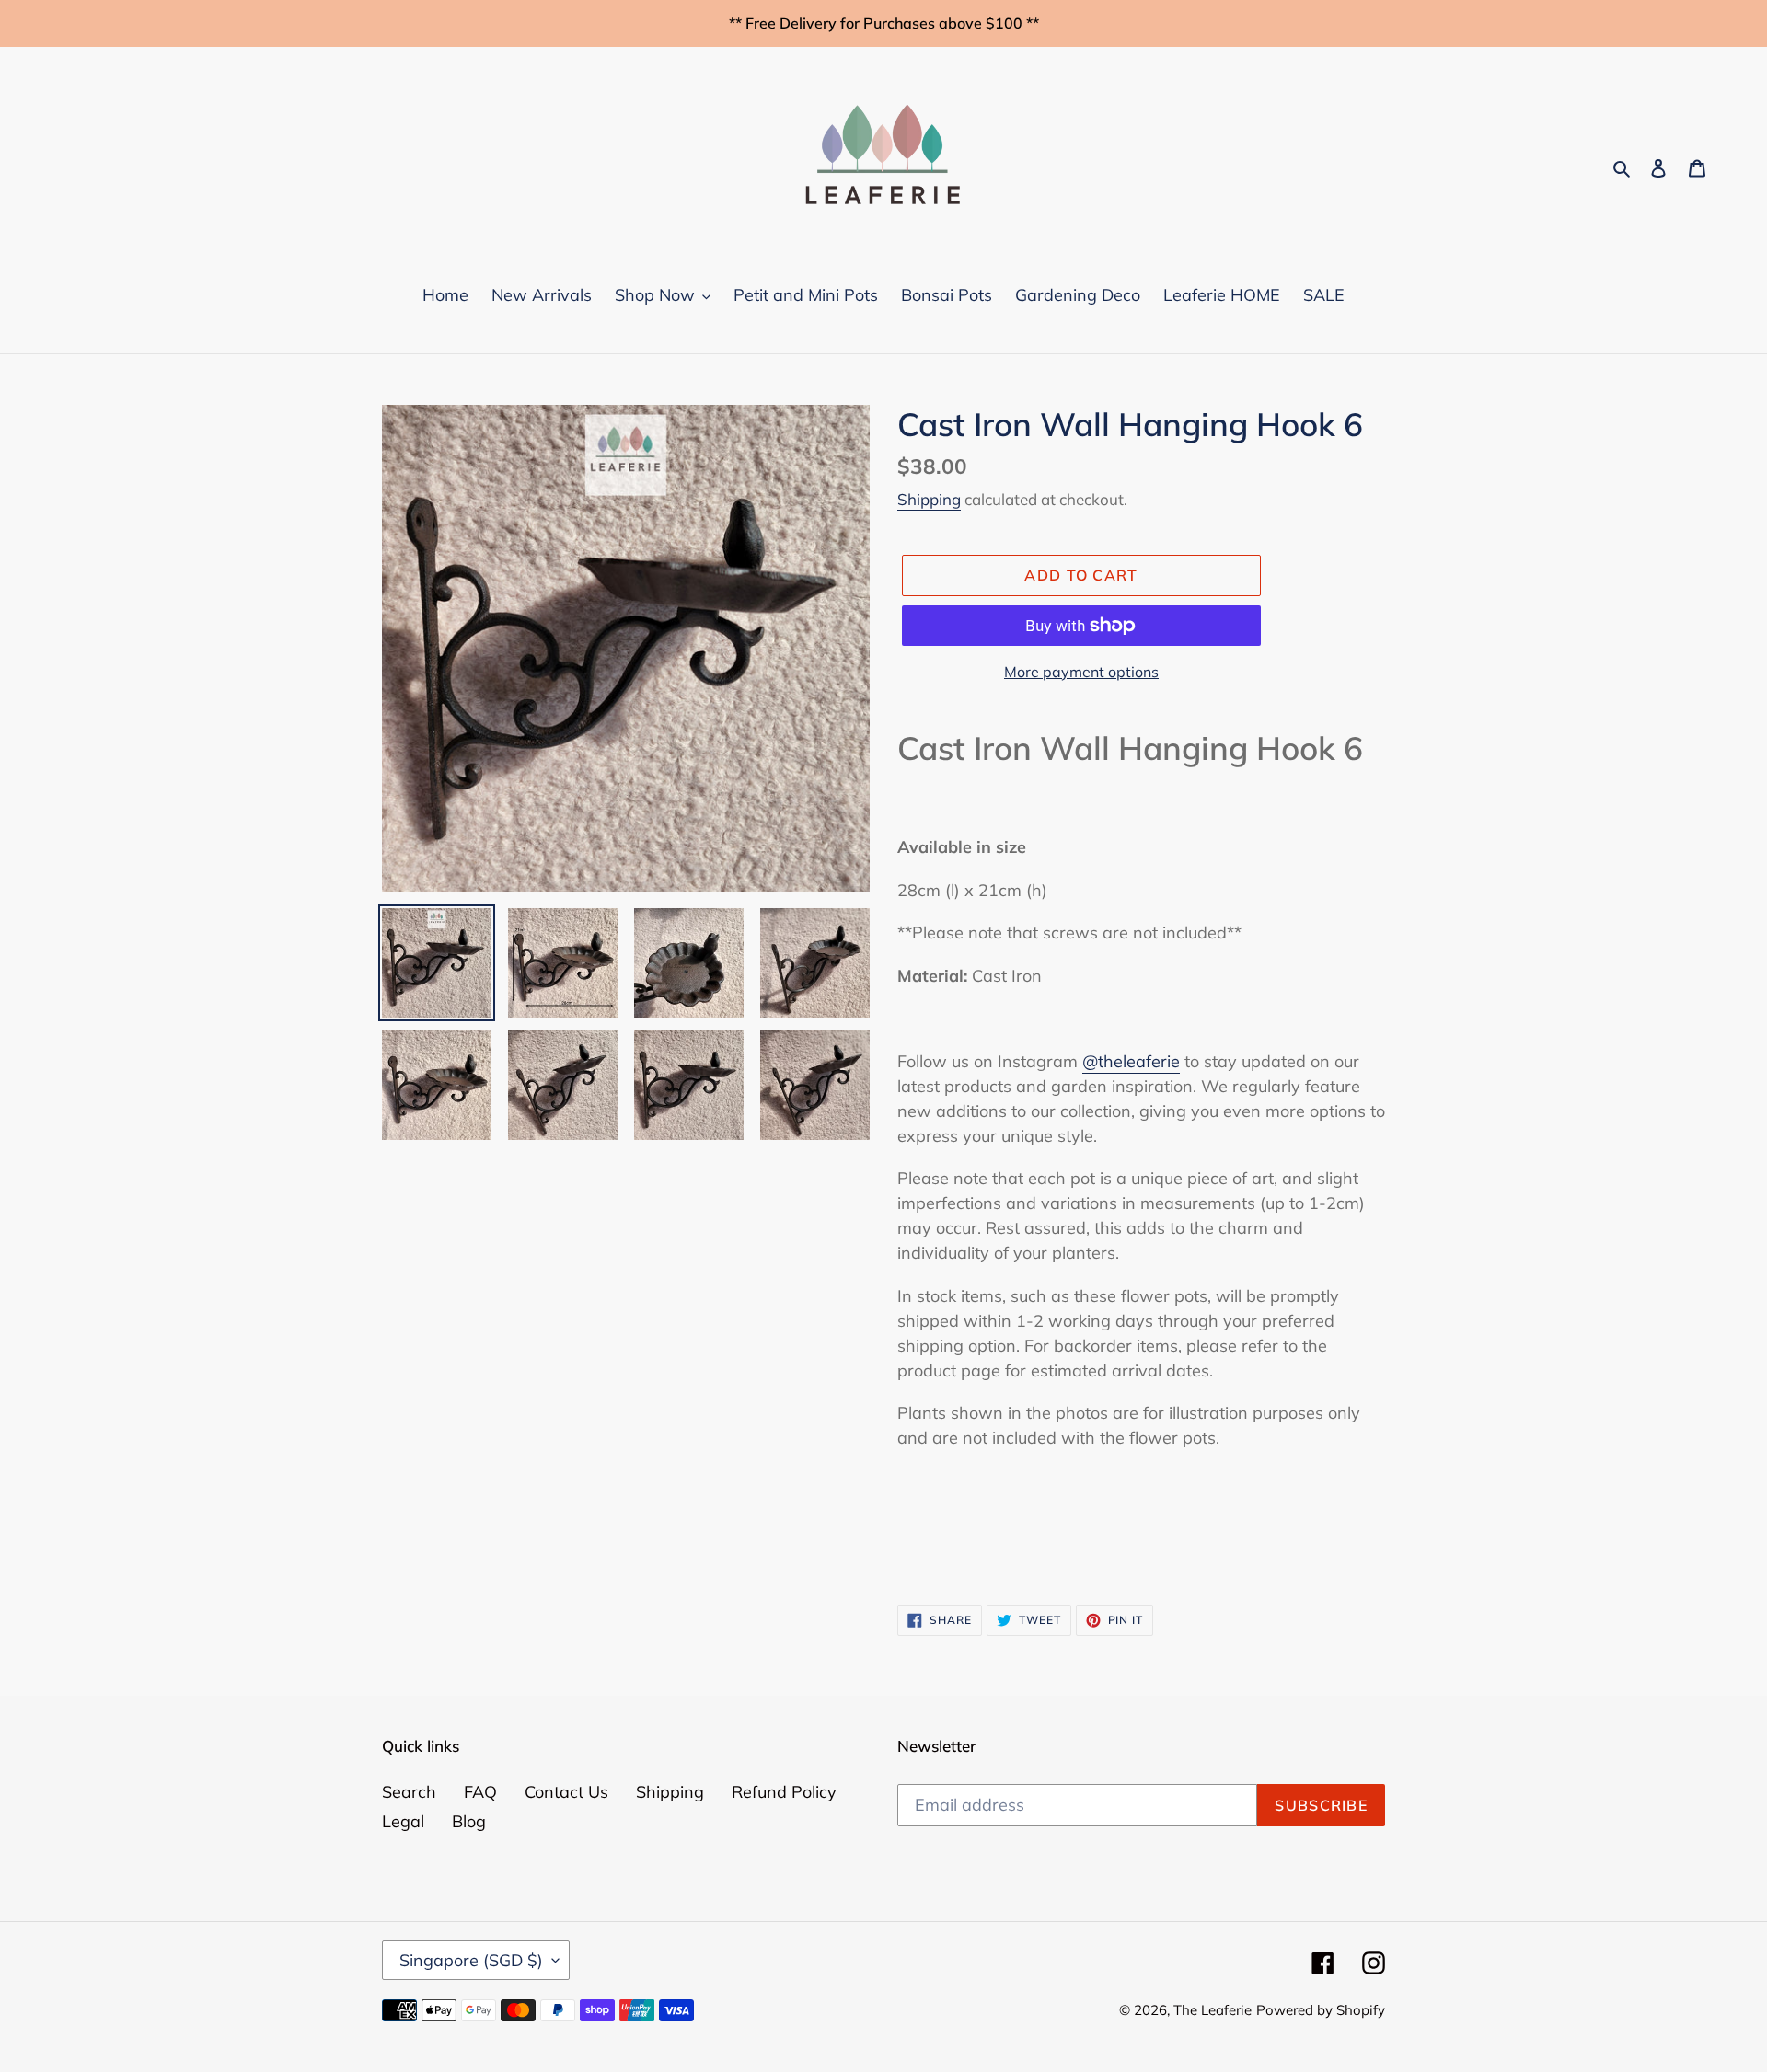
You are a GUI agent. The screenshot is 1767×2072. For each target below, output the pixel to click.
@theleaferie (1131, 1061)
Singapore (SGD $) (471, 1960)
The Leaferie (1213, 2010)
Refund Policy (784, 1792)
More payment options (1081, 672)
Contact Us (566, 1792)
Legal (403, 1821)
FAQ (480, 1792)
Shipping (929, 499)
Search (409, 1792)
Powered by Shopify (1321, 2010)
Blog (469, 1821)
